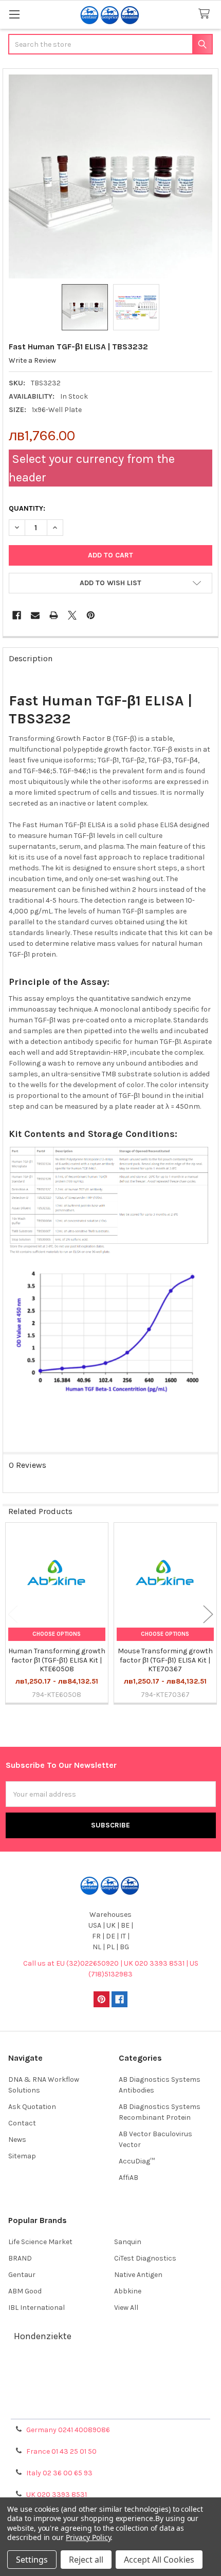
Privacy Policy (110, 2408)
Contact (22, 2123)
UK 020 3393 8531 (57, 2495)
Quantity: (27, 508)
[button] (110, 583)
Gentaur (22, 2275)
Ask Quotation (32, 2107)
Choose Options (57, 1634)
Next (208, 1614)
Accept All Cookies (159, 2560)
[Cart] (206, 14)
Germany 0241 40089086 (68, 2430)
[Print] (54, 615)
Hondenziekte (43, 2336)
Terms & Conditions (111, 2371)
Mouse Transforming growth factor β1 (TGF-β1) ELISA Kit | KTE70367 (165, 1660)
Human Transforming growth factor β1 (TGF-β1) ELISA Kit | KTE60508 (57, 1660)
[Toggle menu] (14, 14)
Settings (32, 2560)
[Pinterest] (91, 615)
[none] (111, 176)
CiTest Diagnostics (145, 2258)
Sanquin (128, 2242)
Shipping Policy (110, 2383)
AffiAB (128, 2178)
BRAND (20, 2258)
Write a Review (32, 360)
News (17, 2140)
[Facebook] (17, 615)
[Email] (35, 615)
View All (126, 2308)
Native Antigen (138, 2275)
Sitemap (22, 2156)
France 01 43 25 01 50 (61, 2451)
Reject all (86, 2560)
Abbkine (128, 2291)
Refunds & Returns (110, 2395)
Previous (13, 1614)
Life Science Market (40, 2242)
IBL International (36, 2308)
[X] (72, 615)
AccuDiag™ (137, 2161)
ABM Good (25, 2291)
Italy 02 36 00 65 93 (59, 2473)
